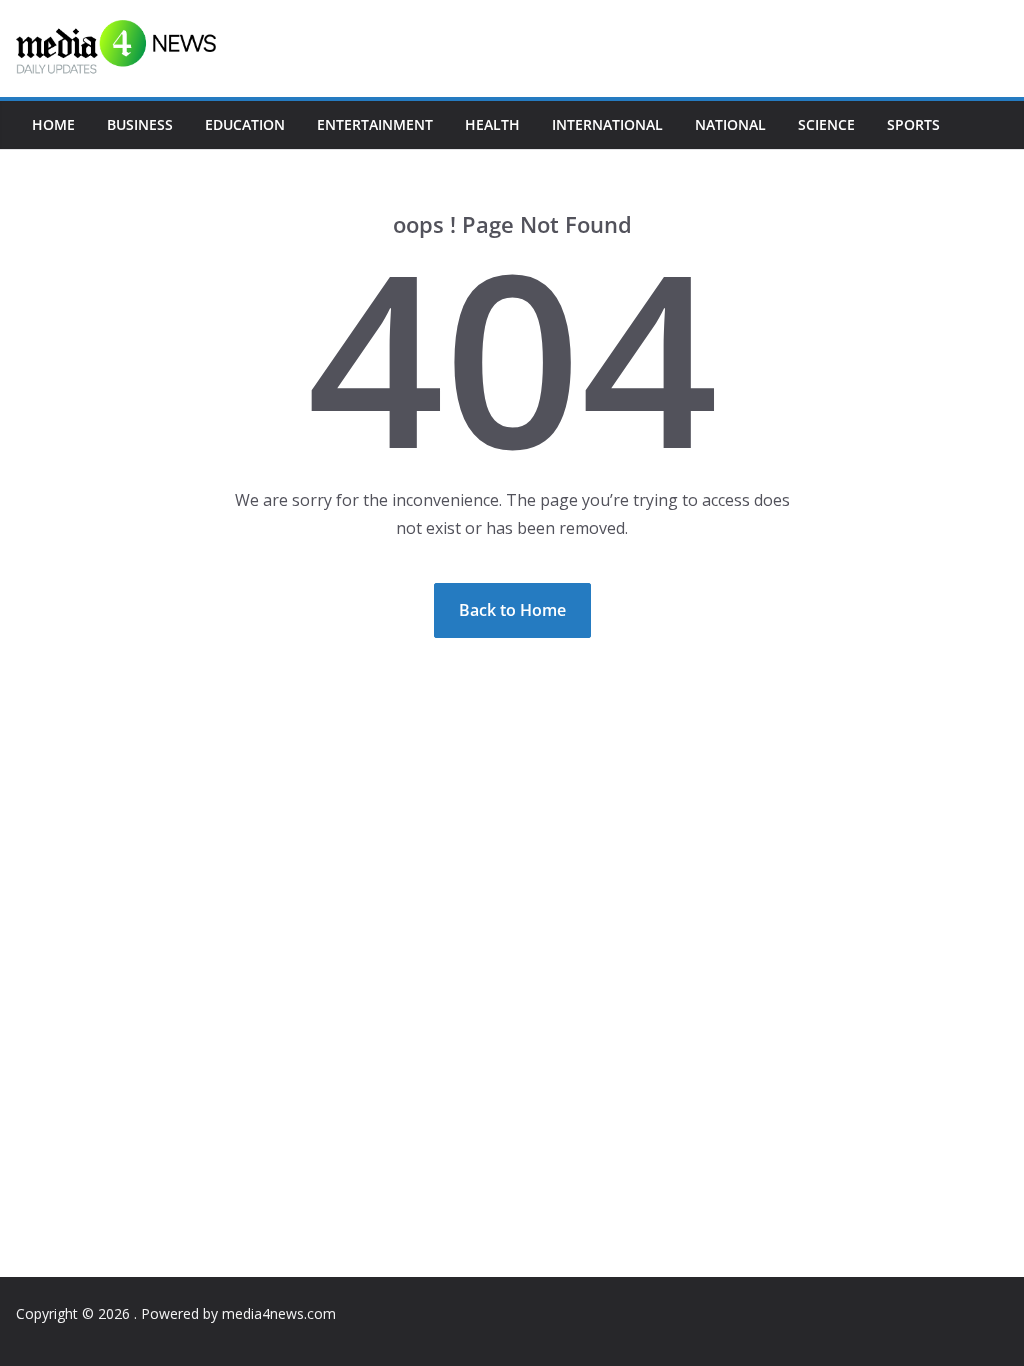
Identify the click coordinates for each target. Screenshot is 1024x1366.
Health (492, 124)
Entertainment (375, 124)
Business (140, 124)
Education (245, 124)
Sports (913, 124)
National (730, 124)
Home (53, 124)
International (607, 124)
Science (826, 124)
